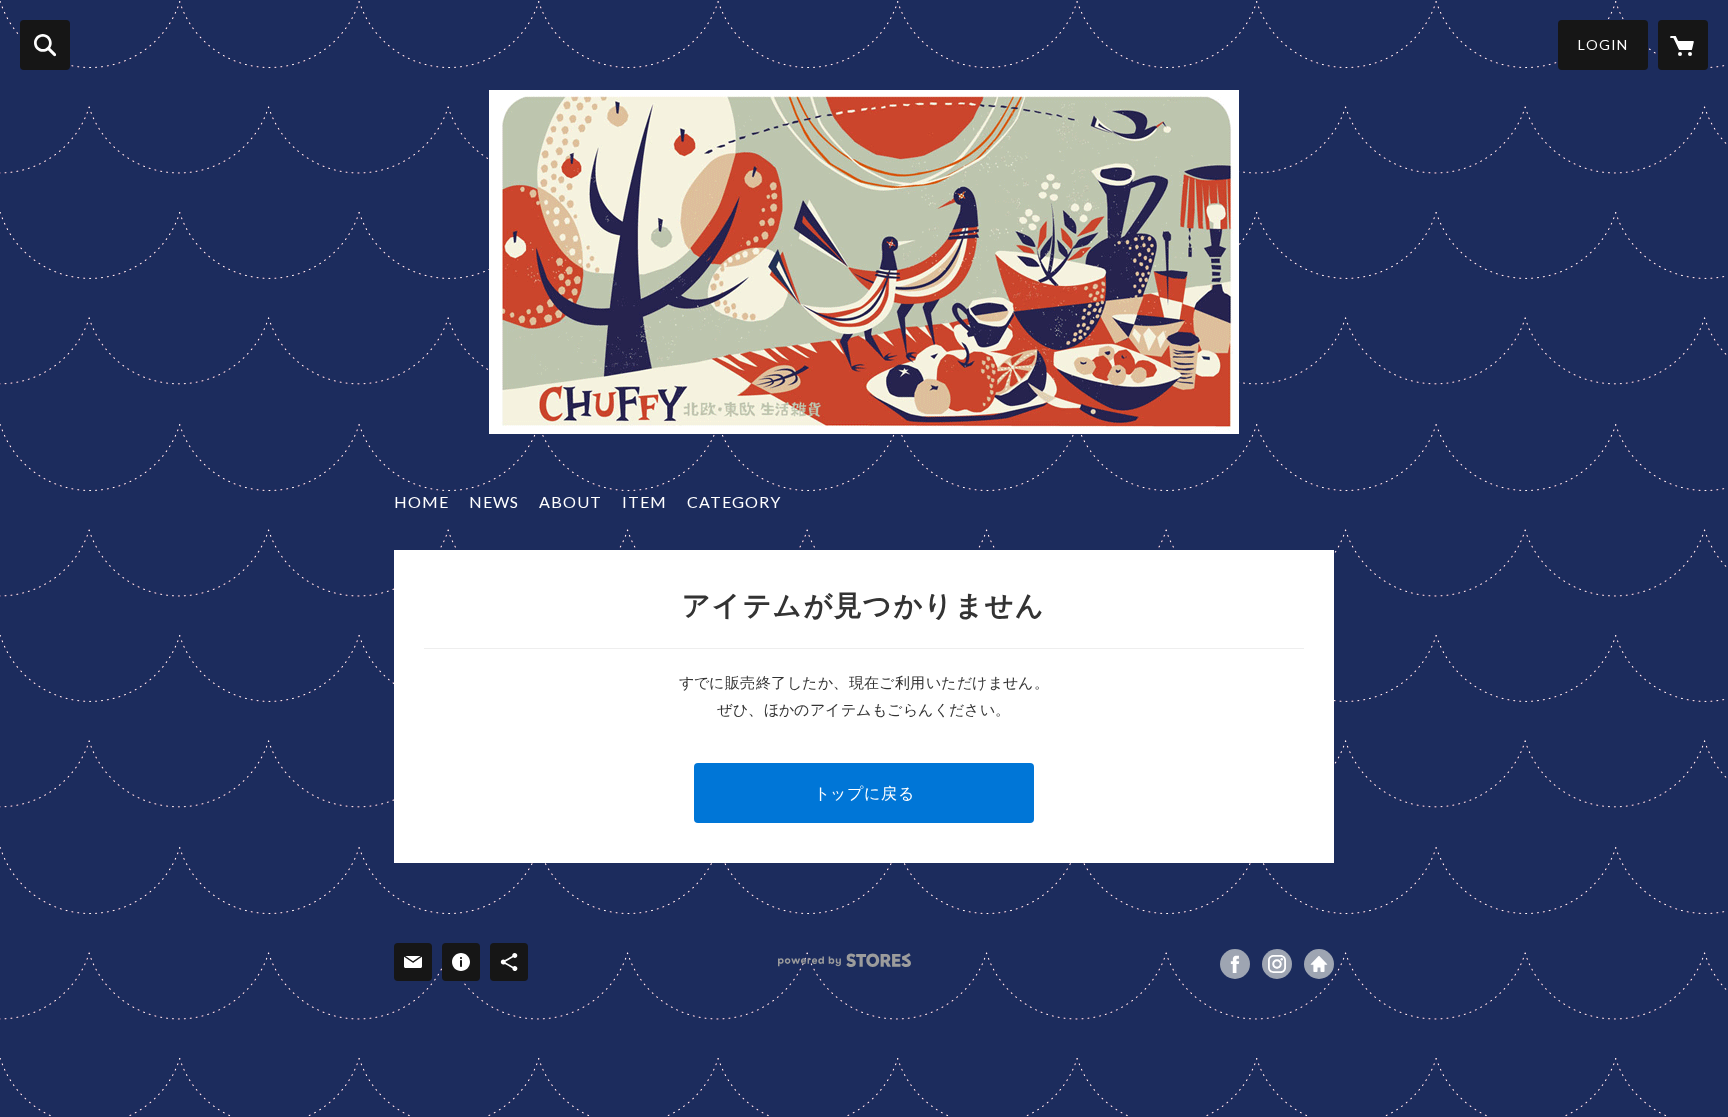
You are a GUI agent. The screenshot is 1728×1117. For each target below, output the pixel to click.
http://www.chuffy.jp (1319, 964)
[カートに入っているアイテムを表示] (1683, 45)
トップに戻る (864, 792)
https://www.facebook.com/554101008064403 (1235, 964)
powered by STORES (844, 960)
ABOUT (570, 501)
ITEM (644, 501)
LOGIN (1603, 44)
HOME (421, 501)
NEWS (494, 501)
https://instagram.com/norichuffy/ (1277, 964)
